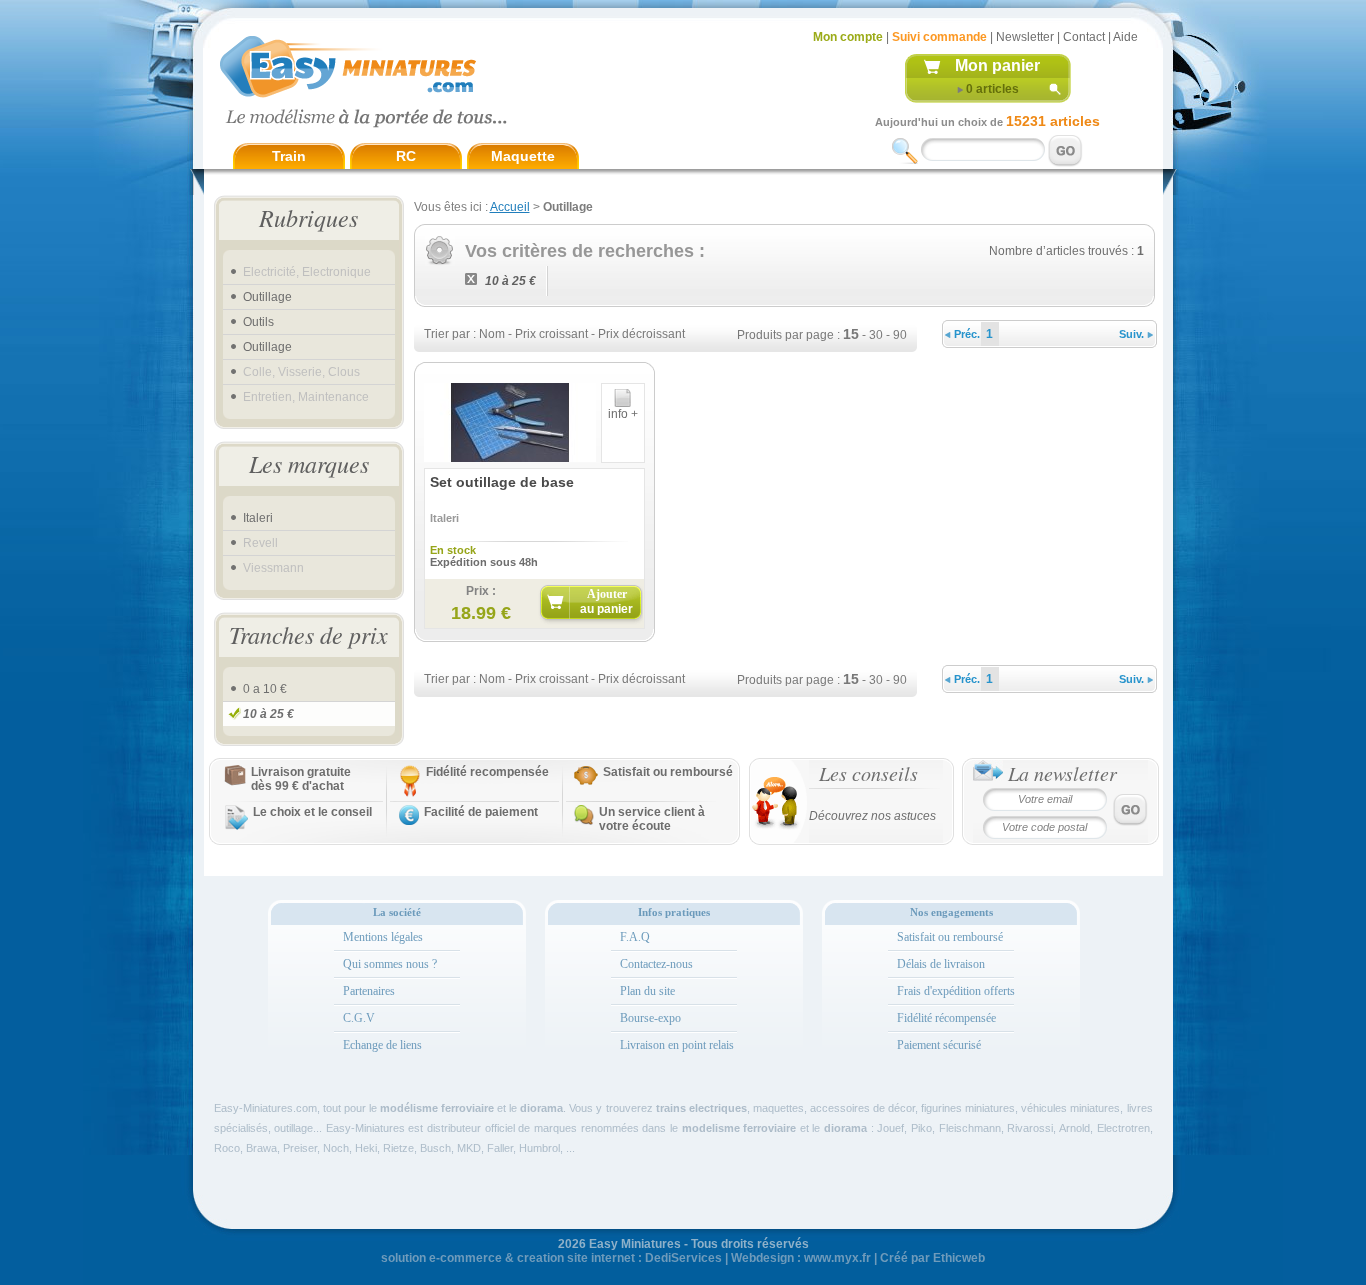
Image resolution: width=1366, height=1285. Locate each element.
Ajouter (606, 601)
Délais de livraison (941, 964)
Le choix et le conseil (312, 812)
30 (876, 335)
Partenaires (369, 991)
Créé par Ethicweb (932, 1258)
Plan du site (647, 991)
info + (623, 414)
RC (406, 156)
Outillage (267, 297)
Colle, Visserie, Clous (301, 372)
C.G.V (359, 1018)
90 (900, 335)
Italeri (258, 518)
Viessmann (273, 568)
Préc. (965, 334)
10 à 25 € (268, 714)
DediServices (683, 1258)
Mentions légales (383, 937)
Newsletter (1025, 37)
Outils (258, 322)
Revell (260, 543)
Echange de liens (382, 1045)
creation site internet (576, 1258)
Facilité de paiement (481, 812)
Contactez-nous (656, 964)
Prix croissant (551, 334)
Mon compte (848, 37)
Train (289, 156)
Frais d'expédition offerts (956, 991)
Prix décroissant (641, 334)
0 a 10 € (265, 689)
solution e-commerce (441, 1258)
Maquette (523, 156)
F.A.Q (635, 937)
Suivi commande (939, 37)
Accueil (510, 207)
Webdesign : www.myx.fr (801, 1258)
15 (851, 334)
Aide (1125, 37)
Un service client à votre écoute (652, 819)
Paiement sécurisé (939, 1045)
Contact (1084, 37)
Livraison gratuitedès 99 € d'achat (301, 779)
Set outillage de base (502, 482)
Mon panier (997, 65)
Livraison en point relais (677, 1045)
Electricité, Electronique (307, 272)
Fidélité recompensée (487, 772)
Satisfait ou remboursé (668, 772)
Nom (492, 334)
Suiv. (1133, 334)
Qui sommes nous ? (390, 964)
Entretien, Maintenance (306, 397)
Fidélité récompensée (946, 1018)
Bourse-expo (650, 1018)
